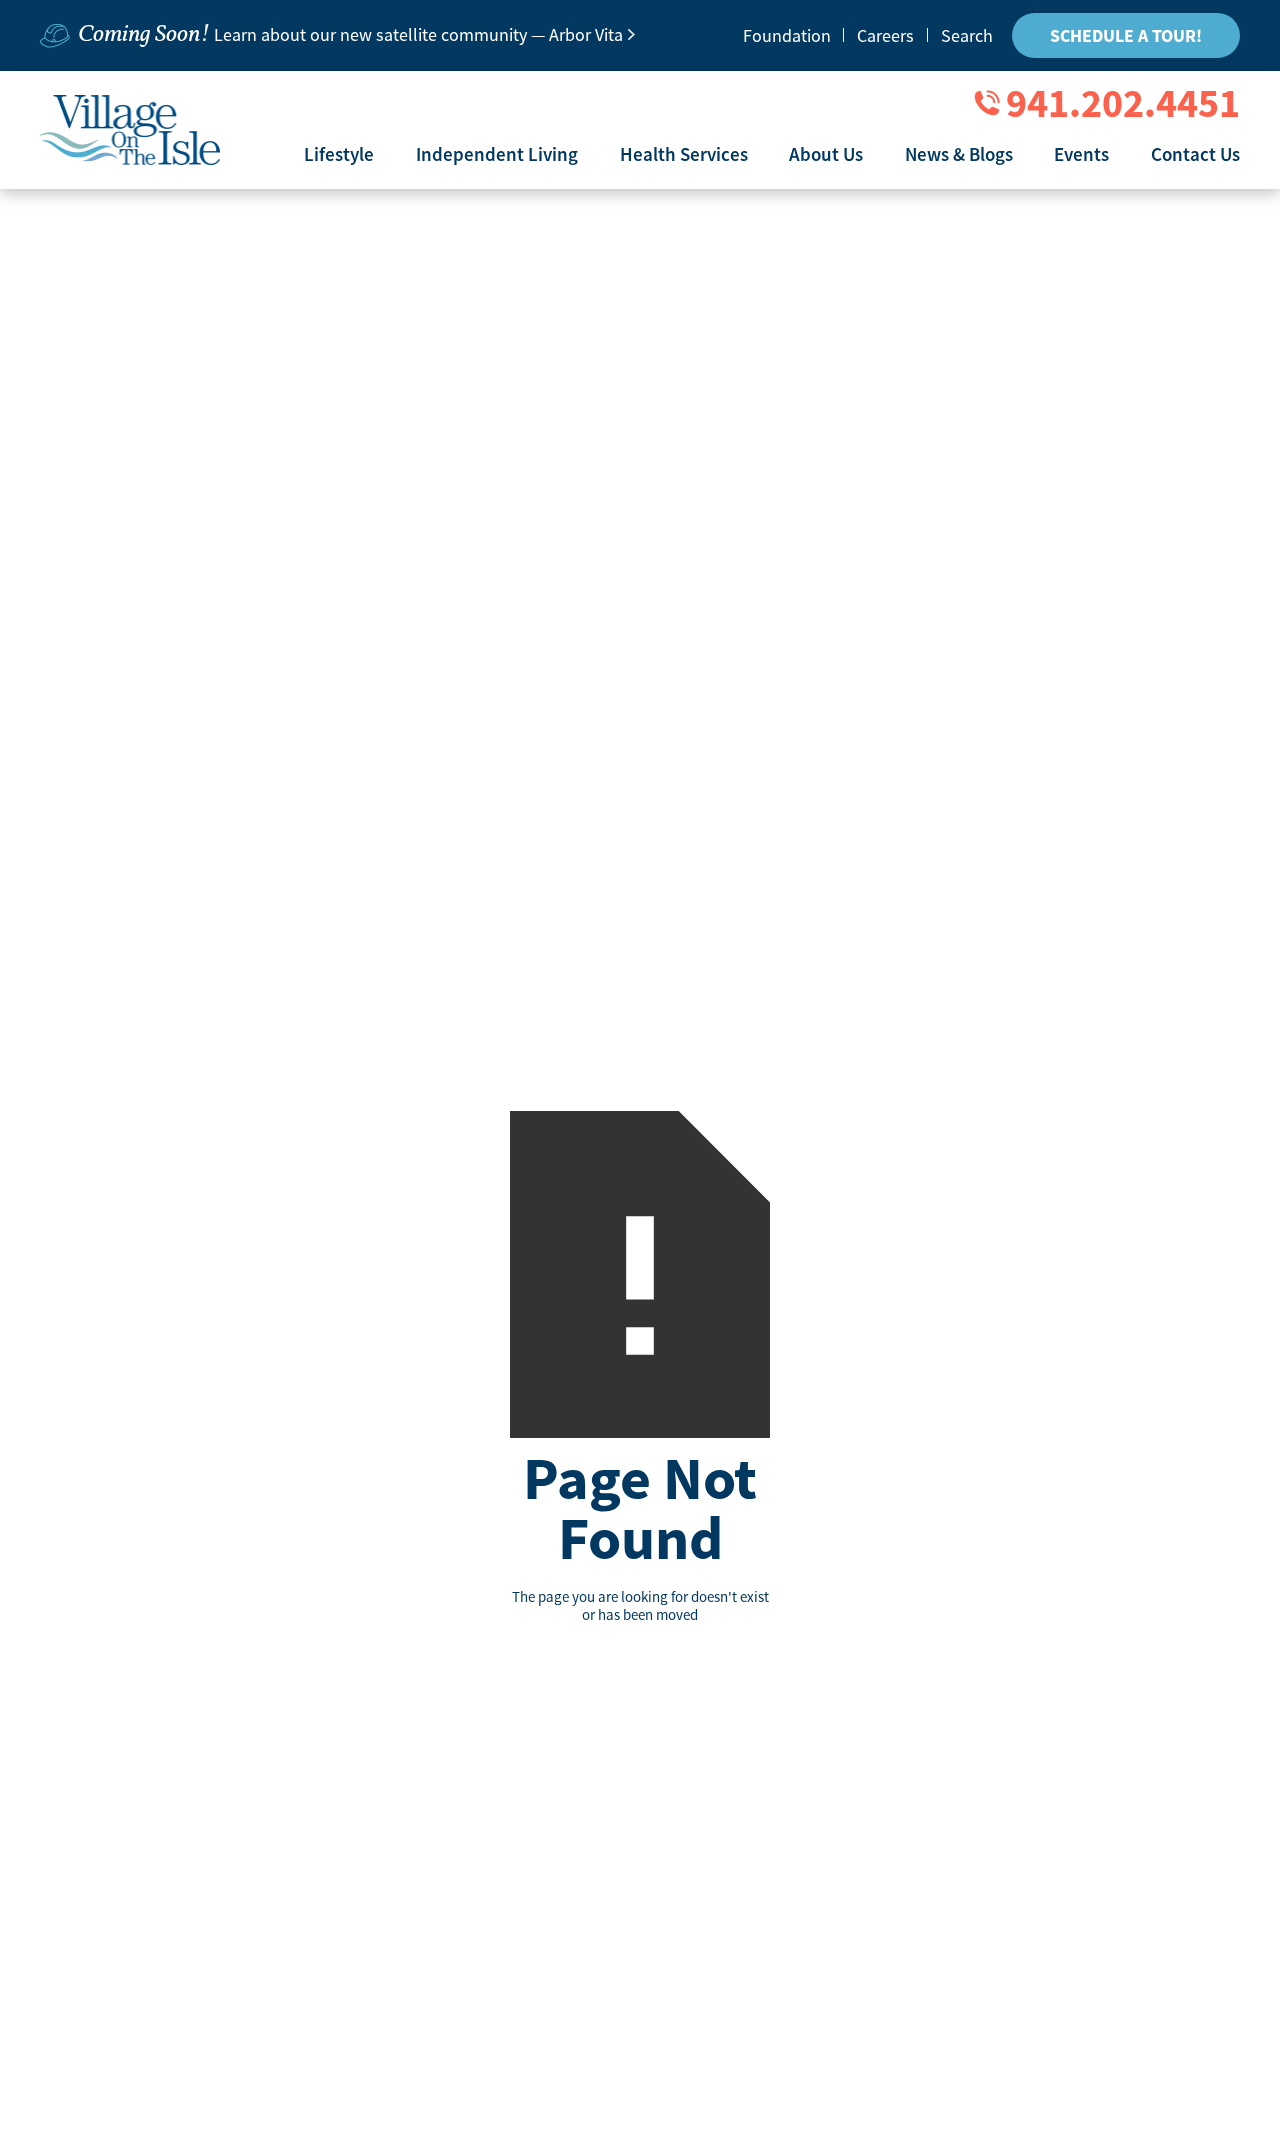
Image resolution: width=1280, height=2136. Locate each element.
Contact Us (1195, 154)
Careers (885, 36)
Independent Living (497, 154)
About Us (826, 154)
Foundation (787, 36)
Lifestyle (339, 154)
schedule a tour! (1126, 35)
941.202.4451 (1123, 103)
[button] (339, 154)
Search (967, 36)
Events (1081, 154)
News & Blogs (959, 154)
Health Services (684, 154)
